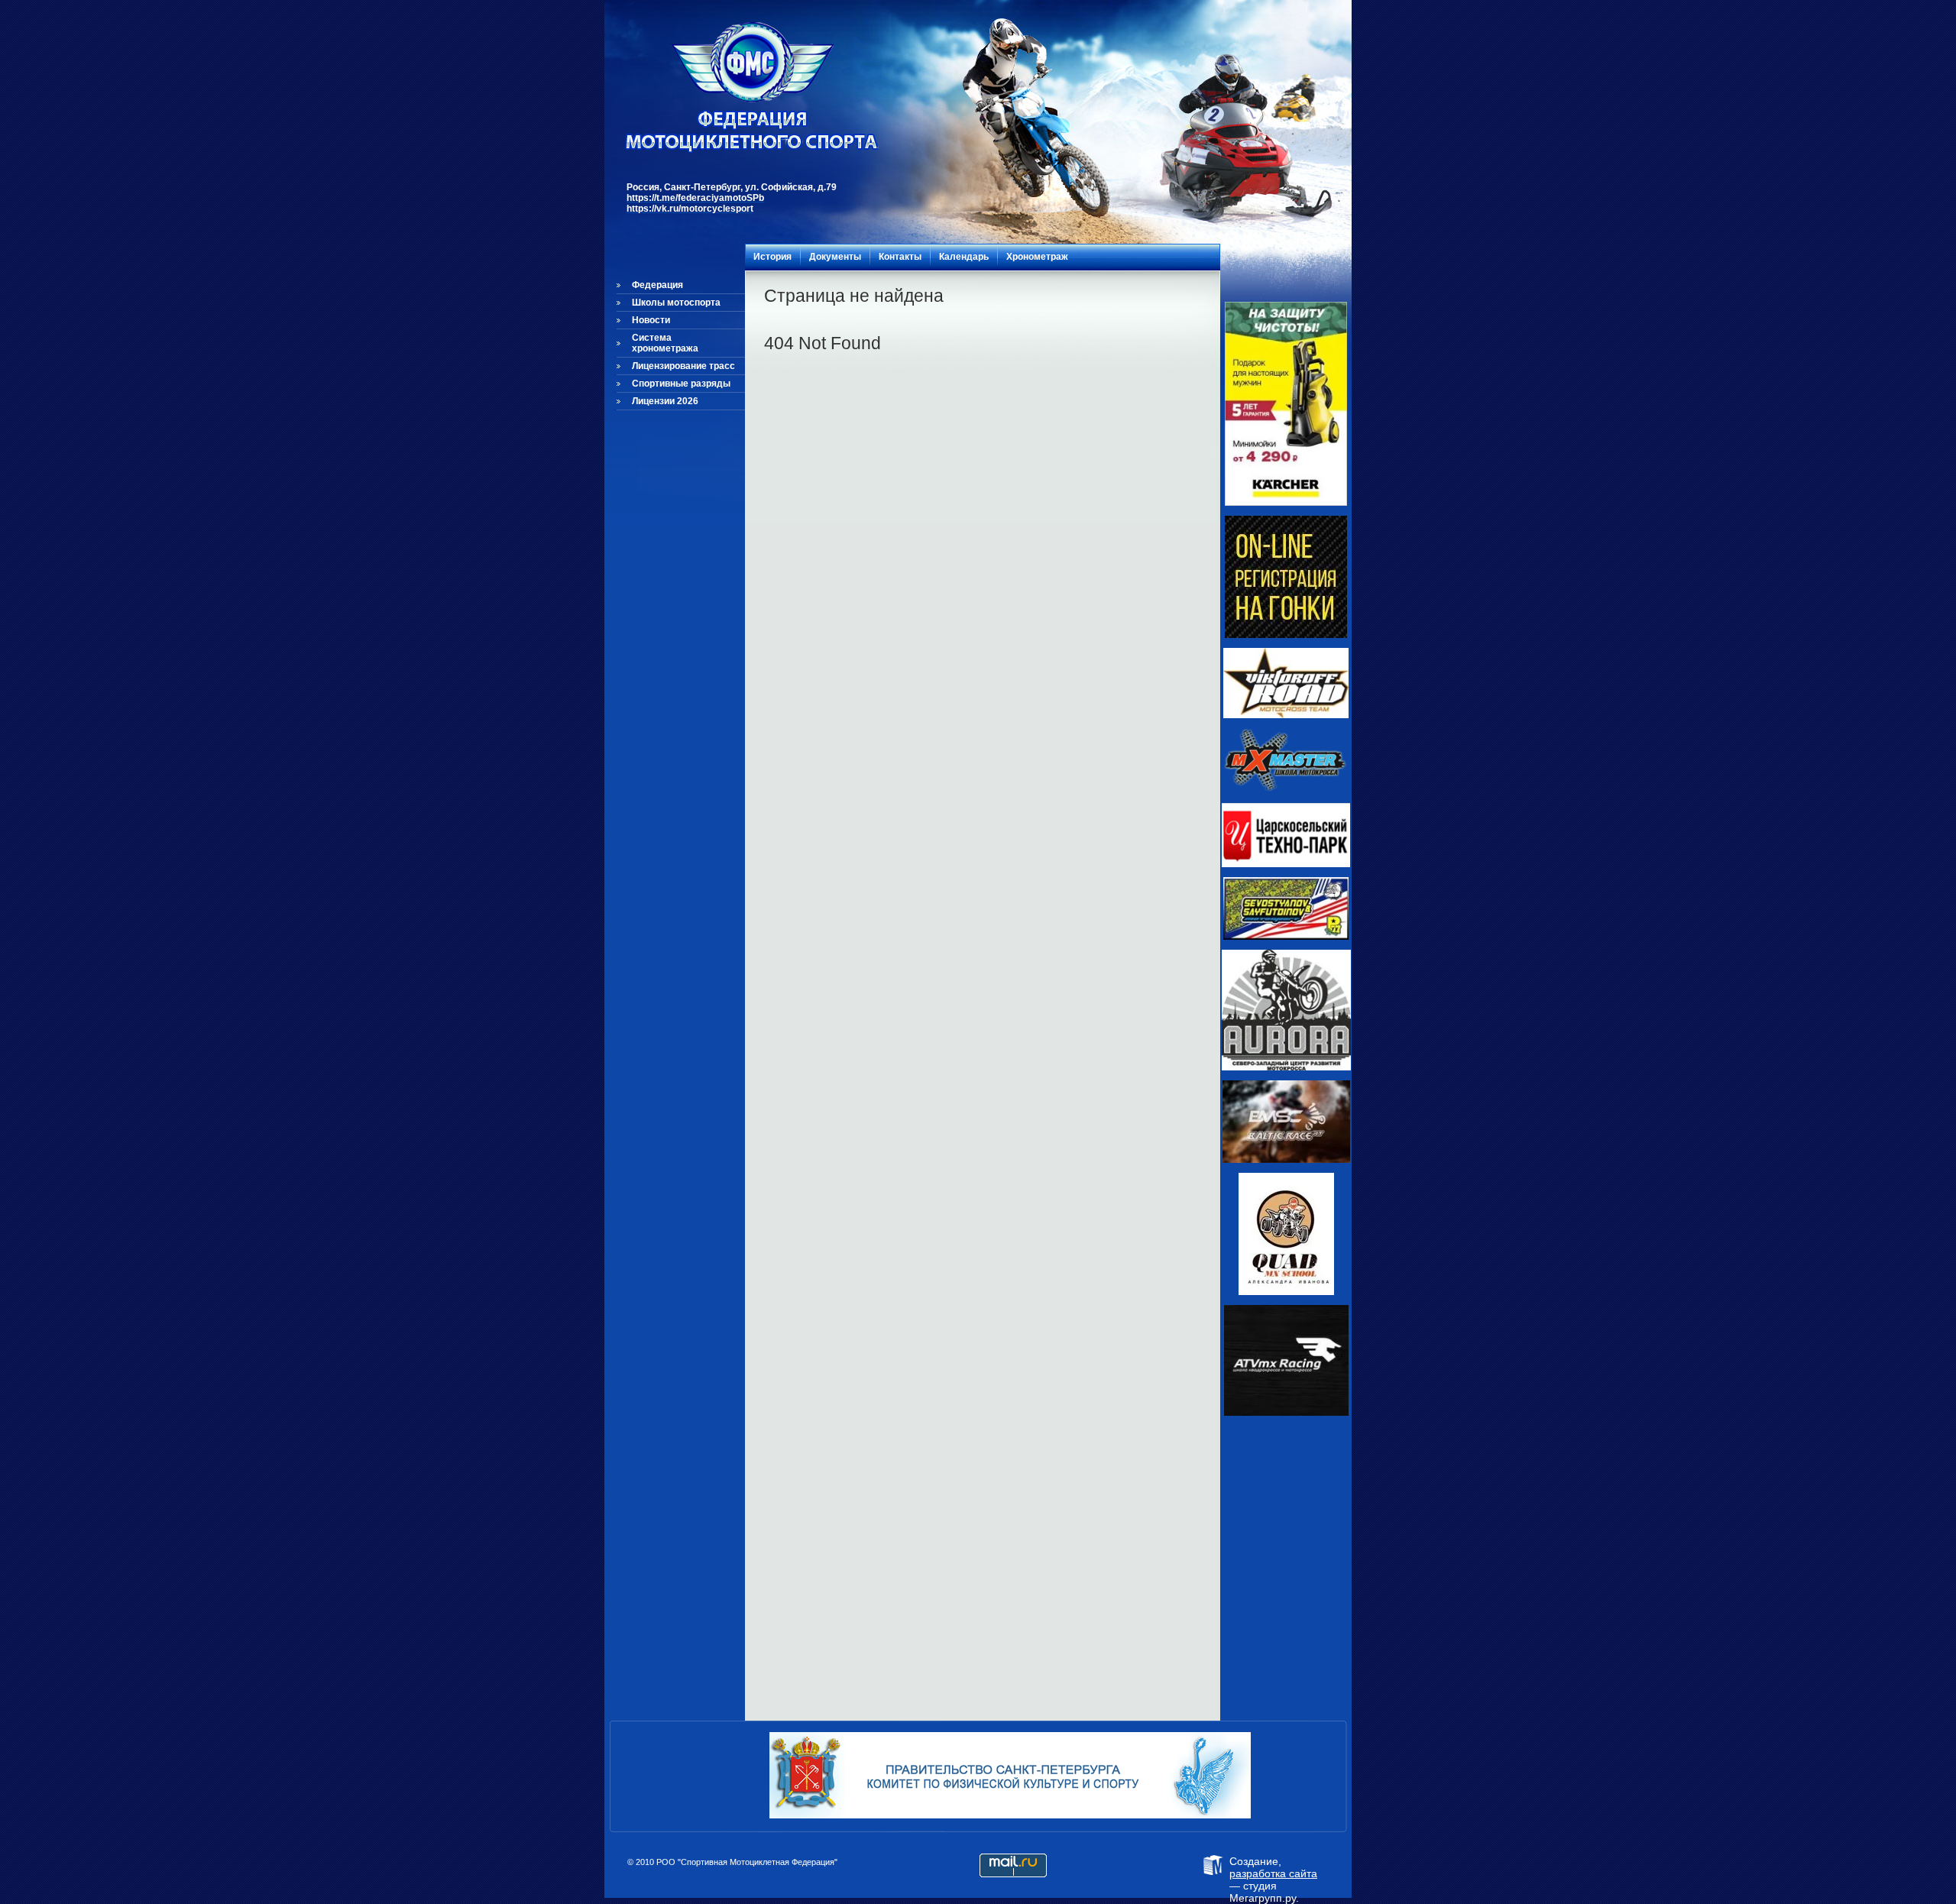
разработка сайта (1273, 1873)
